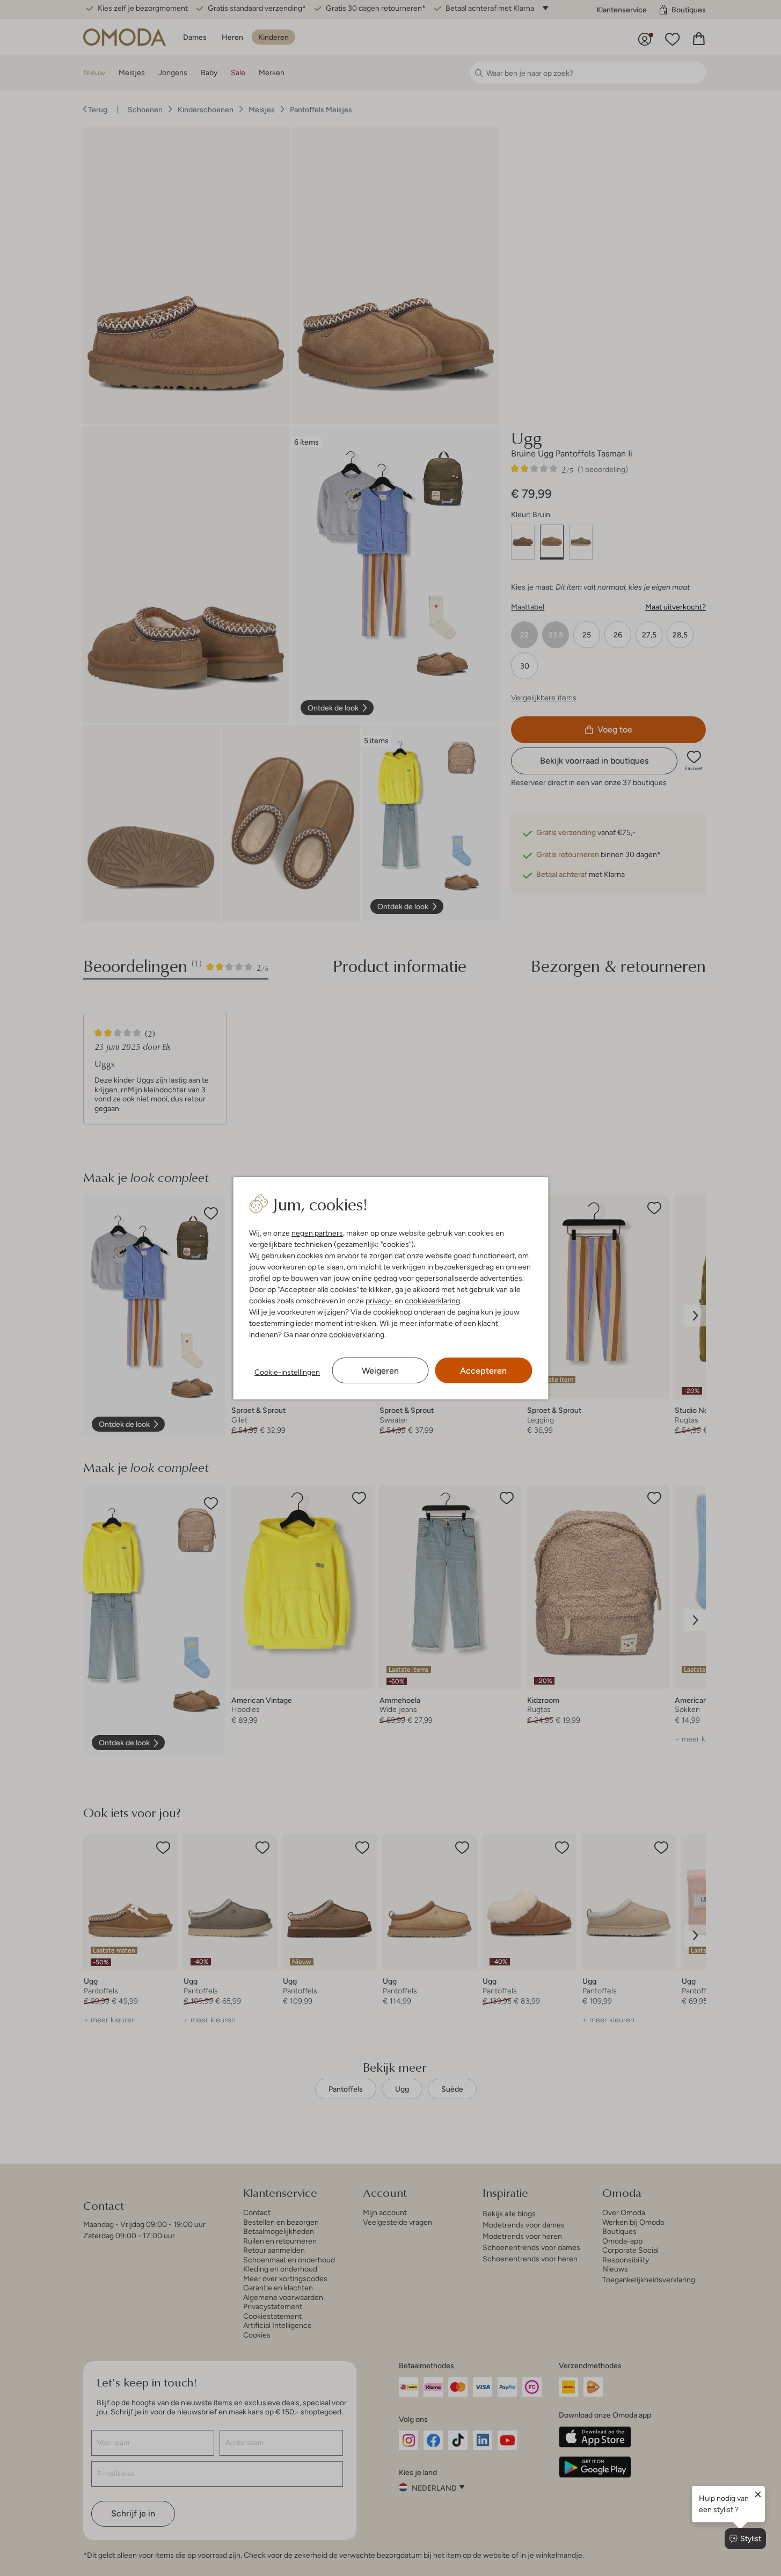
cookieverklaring (432, 1301)
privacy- (379, 1301)
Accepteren (483, 1371)
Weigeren (380, 1371)
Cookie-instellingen (287, 1372)
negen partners (317, 1233)
